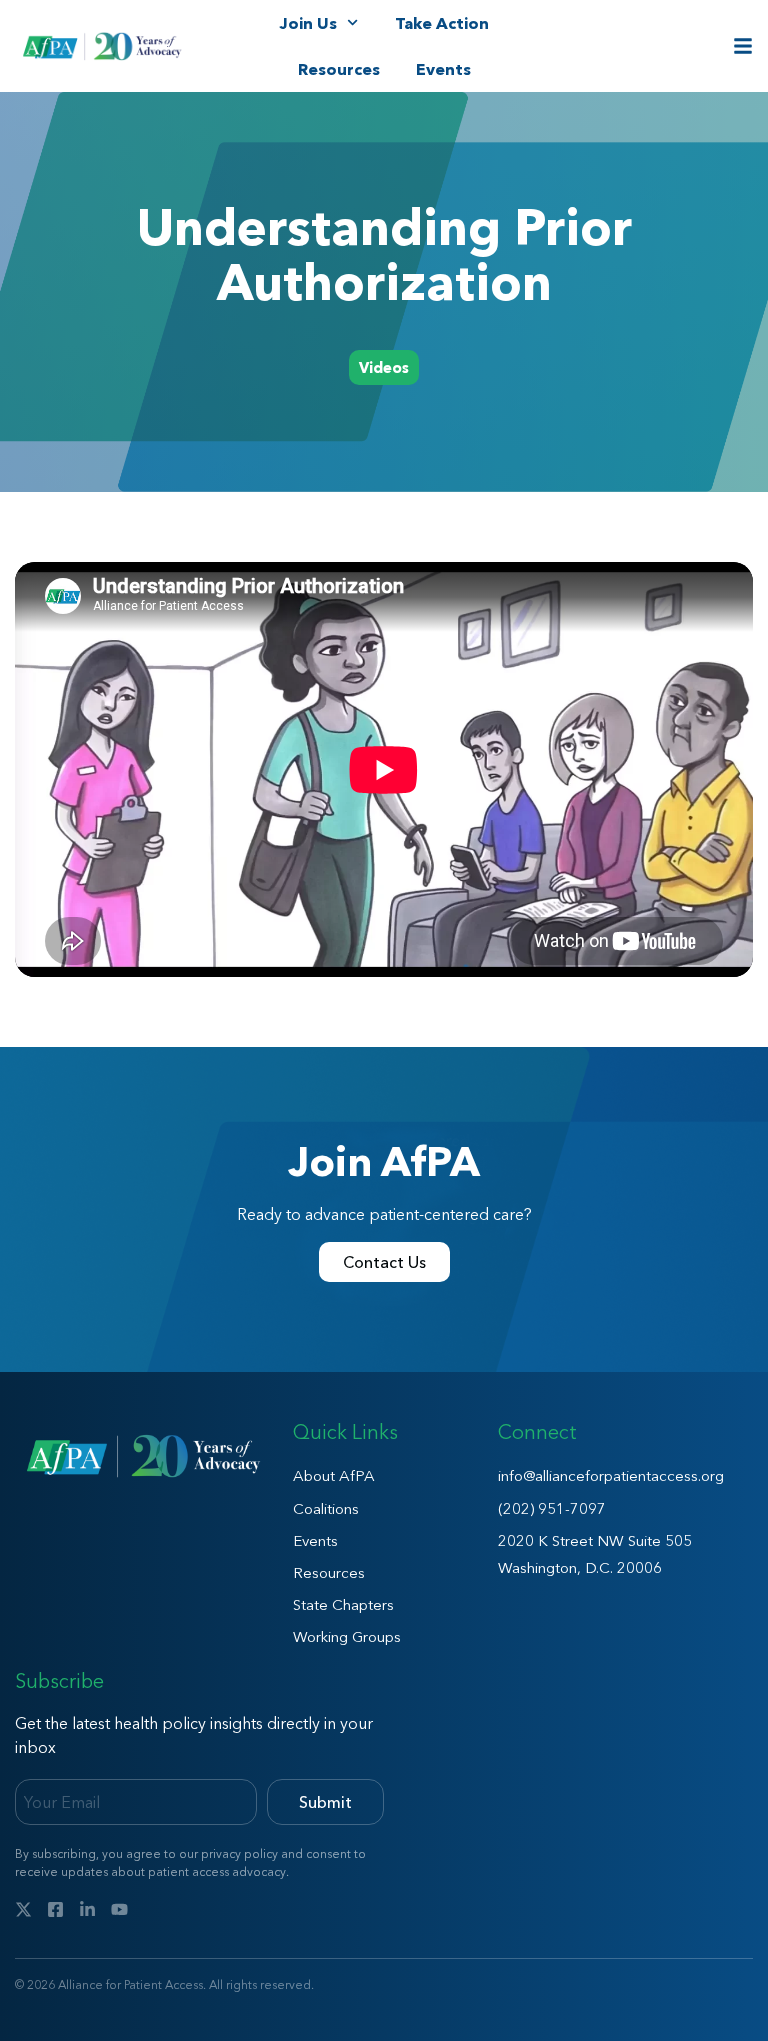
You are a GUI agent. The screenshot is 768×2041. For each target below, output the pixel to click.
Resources (339, 69)
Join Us (308, 23)
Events (443, 69)
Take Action (442, 23)
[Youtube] (119, 1909)
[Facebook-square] (55, 1909)
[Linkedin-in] (87, 1909)
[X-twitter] (23, 1909)
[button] (384, 367)
